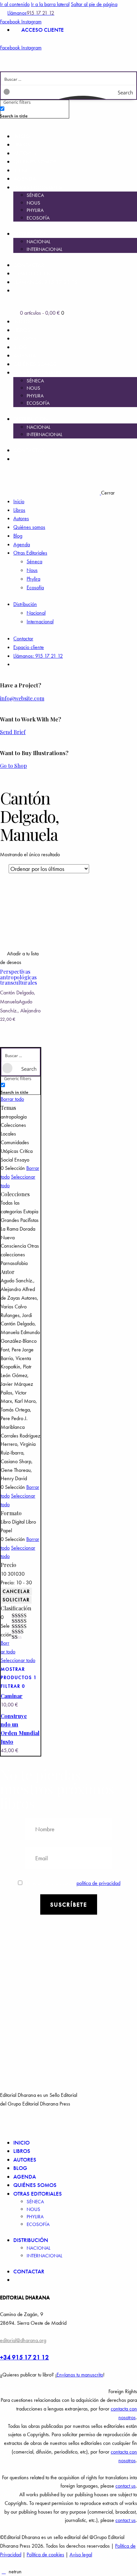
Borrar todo (12, 1099)
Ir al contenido (15, 4)
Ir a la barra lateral (50, 4)
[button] (21, 958)
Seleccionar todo (18, 1660)
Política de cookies (45, 2554)
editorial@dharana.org (23, 2340)
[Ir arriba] (4, 2571)
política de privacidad (98, 1883)
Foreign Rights (123, 2391)
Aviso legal (81, 2554)
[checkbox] (33, 112)
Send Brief (13, 732)
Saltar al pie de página (94, 4)
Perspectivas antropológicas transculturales (18, 977)
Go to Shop (13, 766)
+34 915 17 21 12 (24, 2357)
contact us (126, 2486)
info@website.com (22, 698)
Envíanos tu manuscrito (80, 2375)
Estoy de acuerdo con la (73, 1883)
